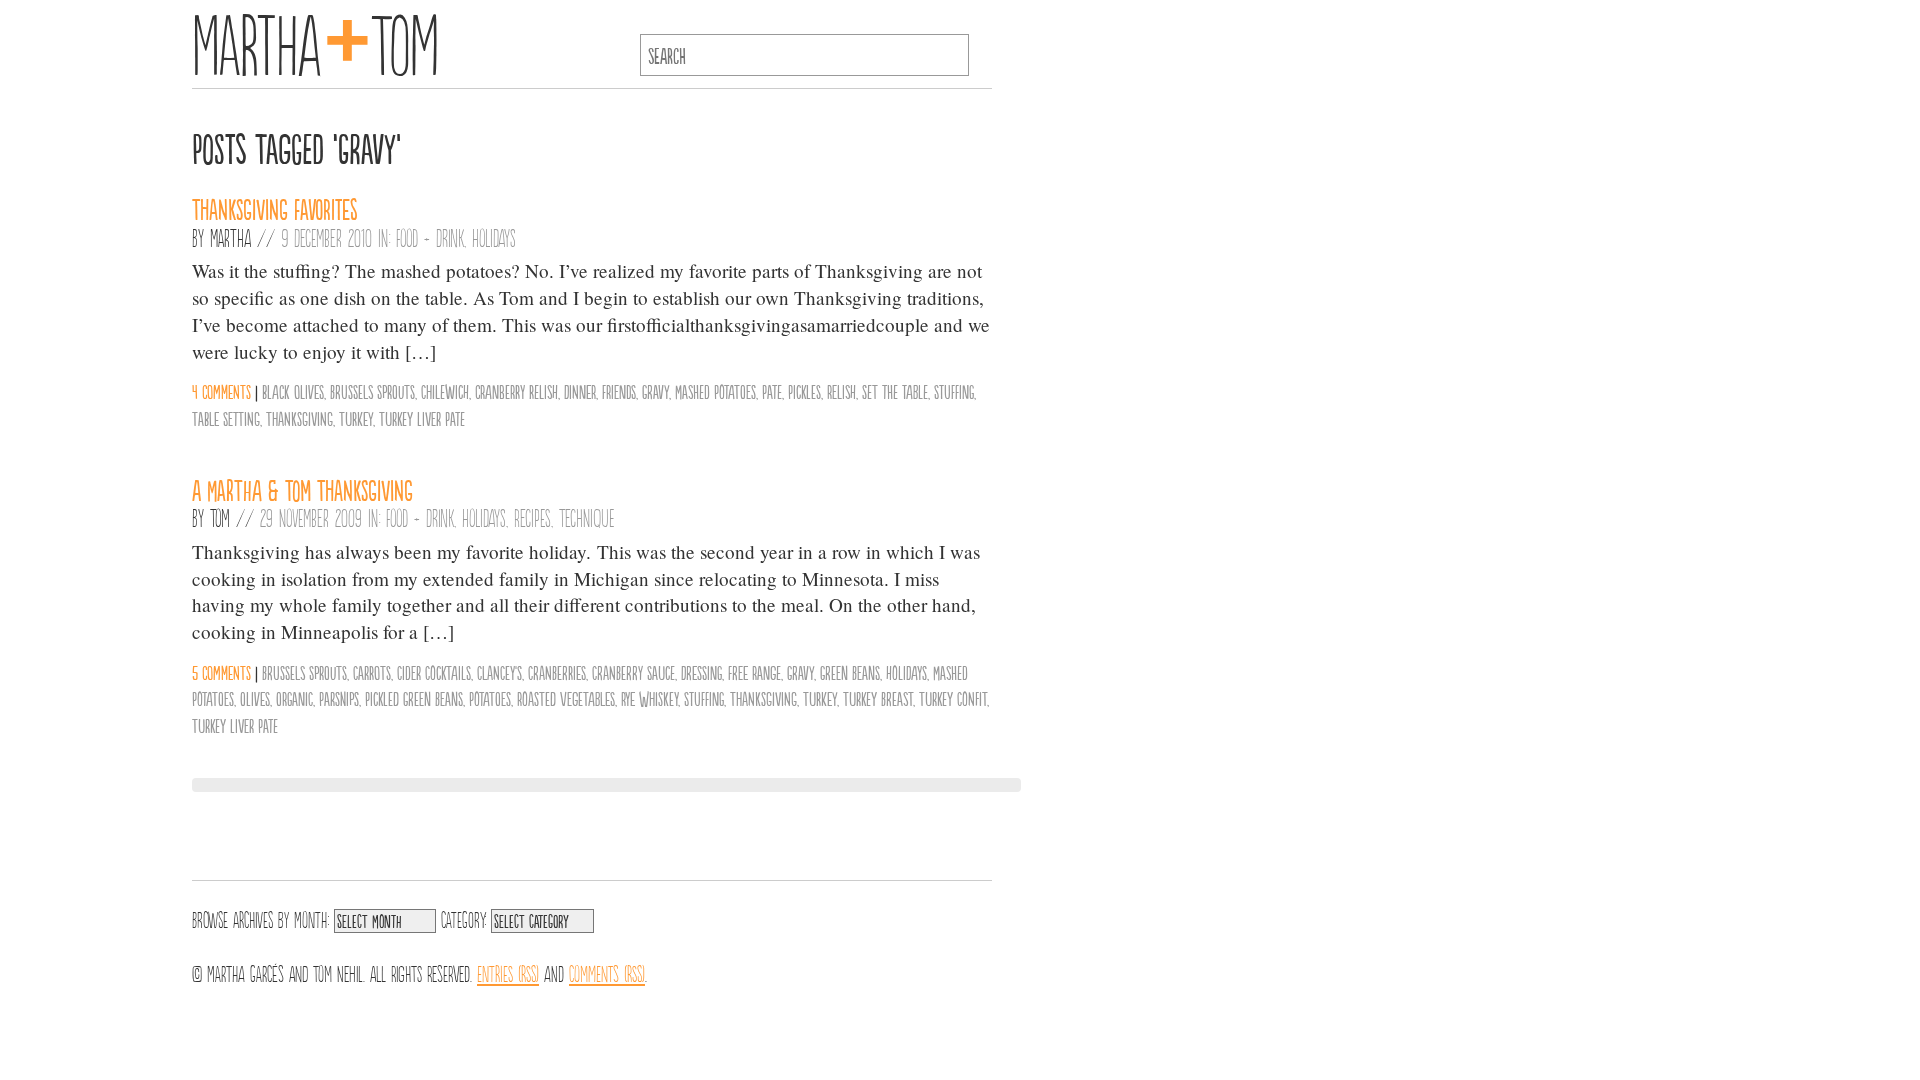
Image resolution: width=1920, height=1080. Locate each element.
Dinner (580, 391)
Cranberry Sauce (633, 672)
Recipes (532, 517)
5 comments (221, 672)
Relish (841, 391)
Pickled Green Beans (414, 698)
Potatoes (490, 698)
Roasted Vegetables (566, 698)
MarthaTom (315, 40)
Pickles (804, 391)
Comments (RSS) (607, 972)
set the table (895, 391)
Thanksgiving (299, 418)
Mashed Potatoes (715, 391)
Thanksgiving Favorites (275, 208)
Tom (220, 517)
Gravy (655, 391)
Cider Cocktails (434, 672)
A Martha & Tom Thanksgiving (302, 489)
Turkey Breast (878, 698)
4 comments (221, 391)
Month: (311, 918)
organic (294, 698)
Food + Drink (430, 237)
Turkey (356, 418)
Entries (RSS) (508, 972)
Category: (463, 918)
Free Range (754, 672)
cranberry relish (516, 391)
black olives (293, 391)
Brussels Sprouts (372, 391)
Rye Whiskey (649, 698)
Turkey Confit (953, 698)
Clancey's (499, 672)
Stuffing (954, 391)
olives (255, 698)
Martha (230, 237)
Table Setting (226, 418)
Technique (587, 517)
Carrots (372, 672)
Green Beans (850, 672)
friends (619, 391)
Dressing (701, 672)
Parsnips (339, 698)
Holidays (494, 237)
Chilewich (445, 391)
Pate (772, 391)
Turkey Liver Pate (422, 418)
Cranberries (557, 672)
